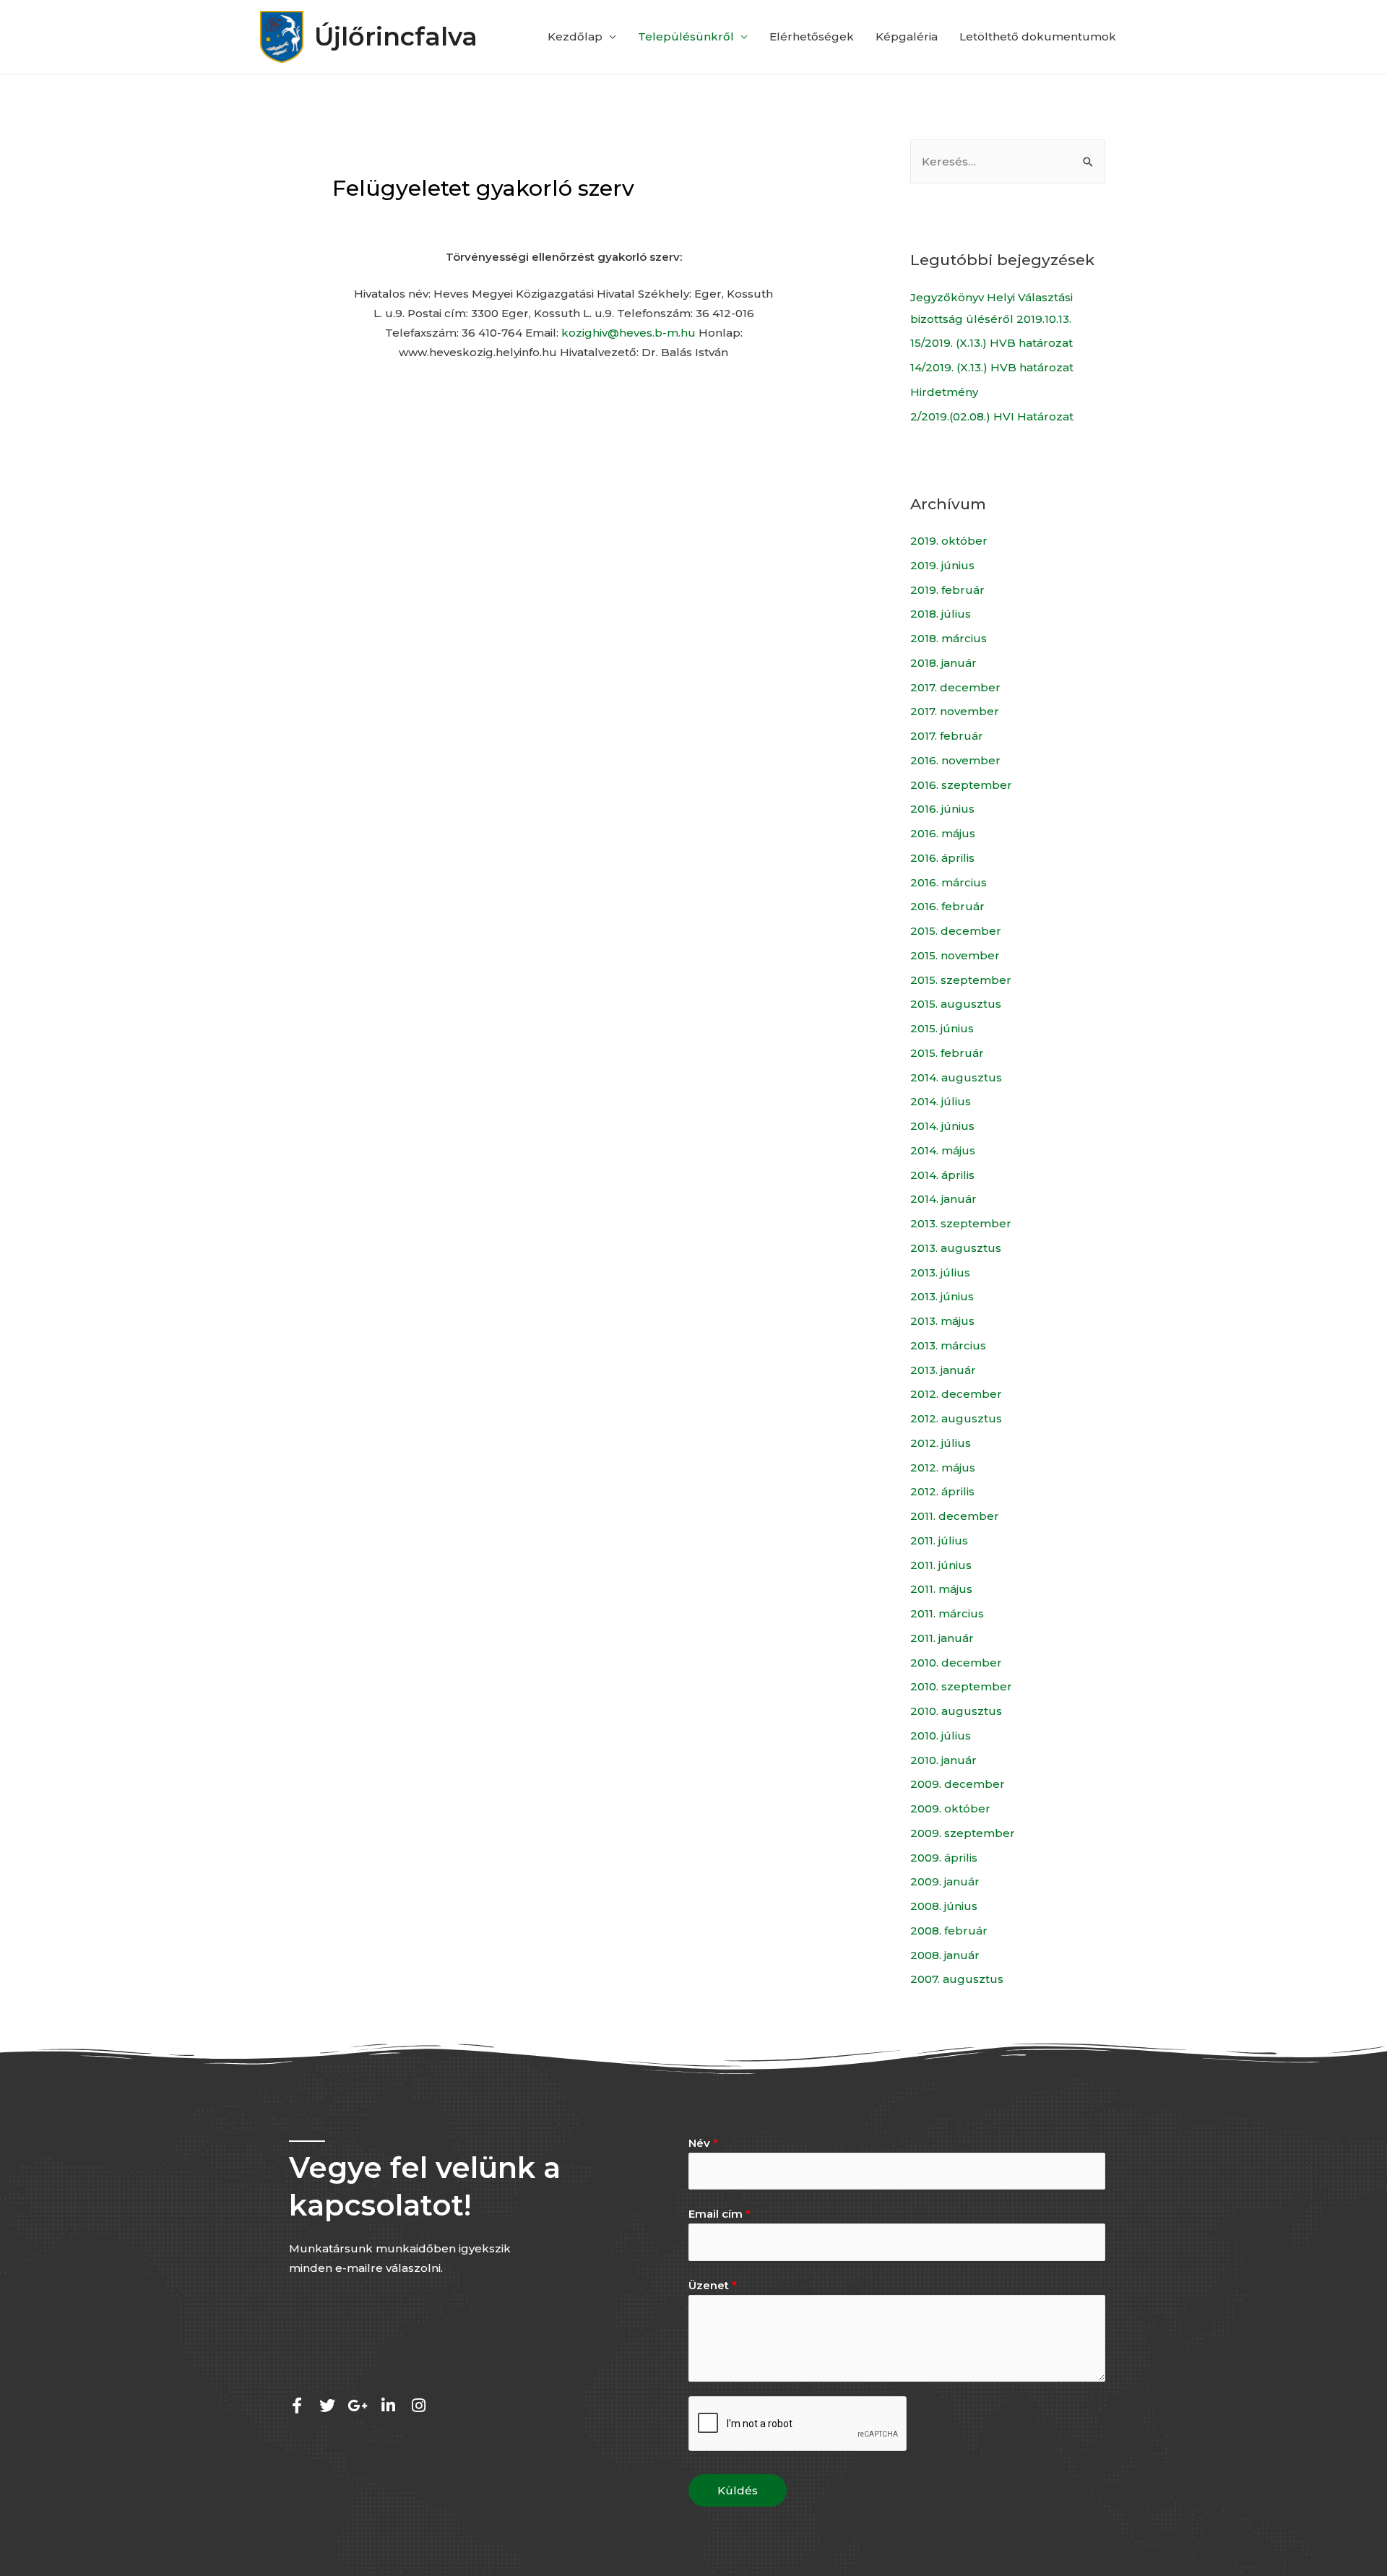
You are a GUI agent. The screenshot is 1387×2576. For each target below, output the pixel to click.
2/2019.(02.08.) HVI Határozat (992, 416)
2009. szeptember (963, 1833)
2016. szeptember (961, 785)
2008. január (945, 1955)
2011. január (942, 1638)
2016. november (955, 760)
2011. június (941, 1565)
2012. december (956, 1394)
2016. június (942, 809)
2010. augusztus (956, 1711)
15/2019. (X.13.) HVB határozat (991, 343)
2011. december (955, 1516)
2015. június (942, 1028)
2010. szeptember (961, 1686)
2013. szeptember (961, 1223)
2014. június (942, 1126)
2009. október (950, 1808)
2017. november (955, 711)
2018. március (949, 638)
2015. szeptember (961, 980)
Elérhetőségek (812, 36)
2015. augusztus (956, 1004)
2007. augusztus (957, 1979)
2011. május (941, 1589)
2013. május (942, 1321)
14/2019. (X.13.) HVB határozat (992, 367)
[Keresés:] (1008, 161)
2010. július (941, 1736)
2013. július (940, 1272)
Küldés (738, 2490)
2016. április (942, 858)
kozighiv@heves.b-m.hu (628, 333)
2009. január (945, 1881)
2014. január (943, 1199)
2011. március (947, 1613)
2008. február (949, 1931)
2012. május (943, 1468)
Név (703, 2143)
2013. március (948, 1345)
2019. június (942, 565)
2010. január (943, 1760)
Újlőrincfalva (396, 36)
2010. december (956, 1663)
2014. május (943, 1150)
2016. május (943, 833)
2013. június (942, 1296)
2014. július (941, 1101)
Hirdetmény (944, 392)
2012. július (941, 1443)
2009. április (944, 1858)
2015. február (947, 1053)
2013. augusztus (956, 1248)
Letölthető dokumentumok (1038, 36)
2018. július (941, 614)
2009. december (958, 1784)
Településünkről (686, 36)
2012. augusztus (956, 1418)
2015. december (956, 931)
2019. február (947, 590)
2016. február (947, 906)
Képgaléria (907, 36)
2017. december (955, 687)
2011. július (939, 1540)
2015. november (955, 955)
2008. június (944, 1906)
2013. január (943, 1370)
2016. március (949, 882)
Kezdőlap (575, 36)
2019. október (949, 541)
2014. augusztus (956, 1077)
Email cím (720, 2214)
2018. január (943, 663)
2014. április (942, 1175)
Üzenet (713, 2285)
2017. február (947, 736)
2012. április (942, 1491)
